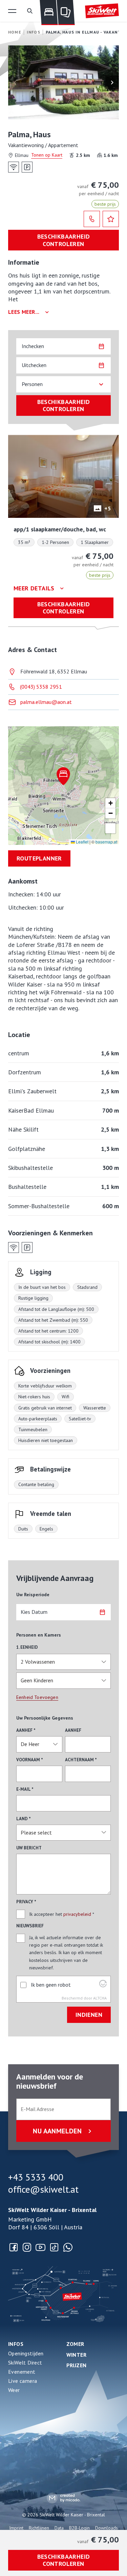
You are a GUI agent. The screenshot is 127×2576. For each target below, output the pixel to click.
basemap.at (106, 842)
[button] (12, 11)
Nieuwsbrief (30, 1926)
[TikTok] (54, 2247)
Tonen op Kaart (47, 155)
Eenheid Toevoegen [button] (37, 1697)
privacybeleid (77, 1914)
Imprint (16, 2528)
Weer (14, 2390)
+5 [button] (108, 508)
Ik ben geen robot (51, 1985)
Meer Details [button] (34, 588)
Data (59, 2528)
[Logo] (102, 11)
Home (15, 32)
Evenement (22, 2372)
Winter (77, 2355)
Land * (24, 1819)
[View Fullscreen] (110, 828)
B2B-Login (79, 2528)
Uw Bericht (29, 1848)
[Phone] (92, 219)
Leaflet (82, 842)
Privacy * (26, 1902)
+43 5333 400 (36, 2177)
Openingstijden (26, 2353)
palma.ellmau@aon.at (46, 702)
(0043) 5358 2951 (41, 687)
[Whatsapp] (68, 2247)
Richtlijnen (39, 2528)
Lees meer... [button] (24, 312)
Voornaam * (30, 1760)
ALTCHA (100, 1998)
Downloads (107, 2528)
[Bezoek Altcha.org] (103, 1985)
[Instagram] (27, 2247)
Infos (16, 2344)
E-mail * (25, 1789)
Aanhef (73, 1730)
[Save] (111, 219)
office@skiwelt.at (43, 2189)
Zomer (75, 2344)
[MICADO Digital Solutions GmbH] (63, 2498)
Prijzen (77, 2365)
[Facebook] (14, 2247)
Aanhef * (26, 1730)
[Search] (30, 11)
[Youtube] (41, 2247)
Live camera (23, 2381)
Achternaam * (81, 1760)
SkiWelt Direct (25, 2362)
